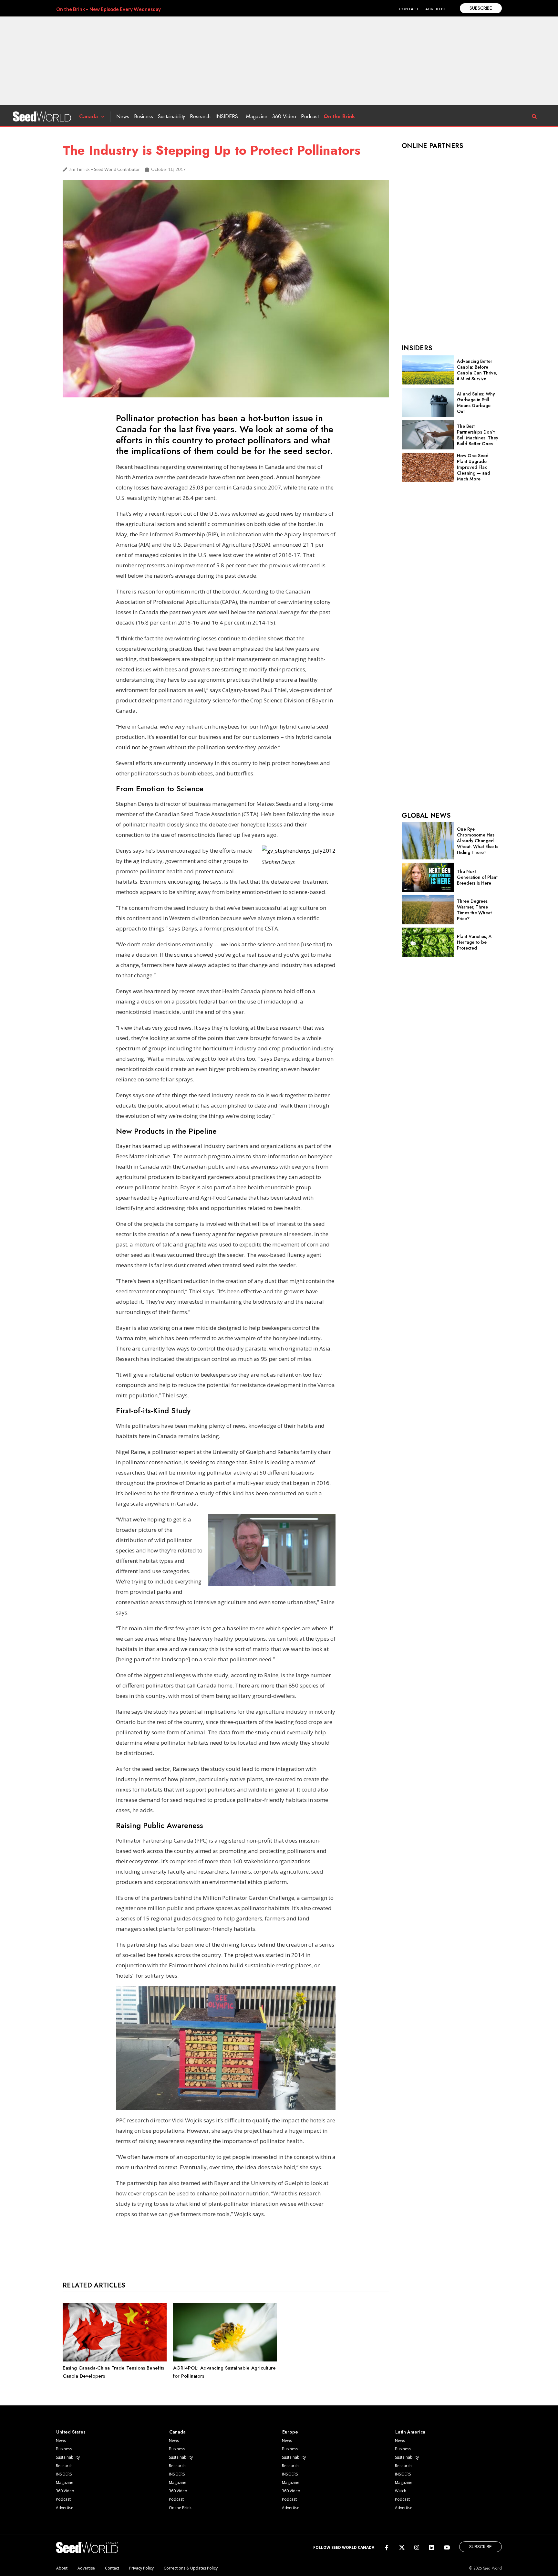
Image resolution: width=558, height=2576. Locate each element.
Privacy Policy (141, 2568)
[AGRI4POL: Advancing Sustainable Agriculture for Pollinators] (225, 2360)
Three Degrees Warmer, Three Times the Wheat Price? (474, 910)
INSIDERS (227, 116)
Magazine (257, 116)
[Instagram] (417, 2547)
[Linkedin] (432, 2547)
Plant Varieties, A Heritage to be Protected (474, 942)
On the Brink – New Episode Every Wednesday (108, 9)
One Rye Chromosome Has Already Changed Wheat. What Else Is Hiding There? (478, 841)
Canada (88, 116)
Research (200, 116)
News (123, 116)
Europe (290, 2432)
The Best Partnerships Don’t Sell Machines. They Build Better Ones (478, 435)
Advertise (65, 2508)
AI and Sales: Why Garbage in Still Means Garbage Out (476, 403)
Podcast (310, 116)
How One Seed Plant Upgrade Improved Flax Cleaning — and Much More (474, 467)
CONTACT (409, 9)
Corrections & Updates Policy (191, 2568)
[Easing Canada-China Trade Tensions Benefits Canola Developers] (115, 2360)
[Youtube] (447, 2547)
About (62, 2568)
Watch (401, 2491)
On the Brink (339, 116)
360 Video (284, 116)
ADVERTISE (436, 9)
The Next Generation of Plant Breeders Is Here (477, 877)
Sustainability (171, 116)
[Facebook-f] (387, 2547)
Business (144, 116)
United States (71, 2432)
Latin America (410, 2432)
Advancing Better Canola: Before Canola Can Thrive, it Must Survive (477, 370)
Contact (112, 2568)
